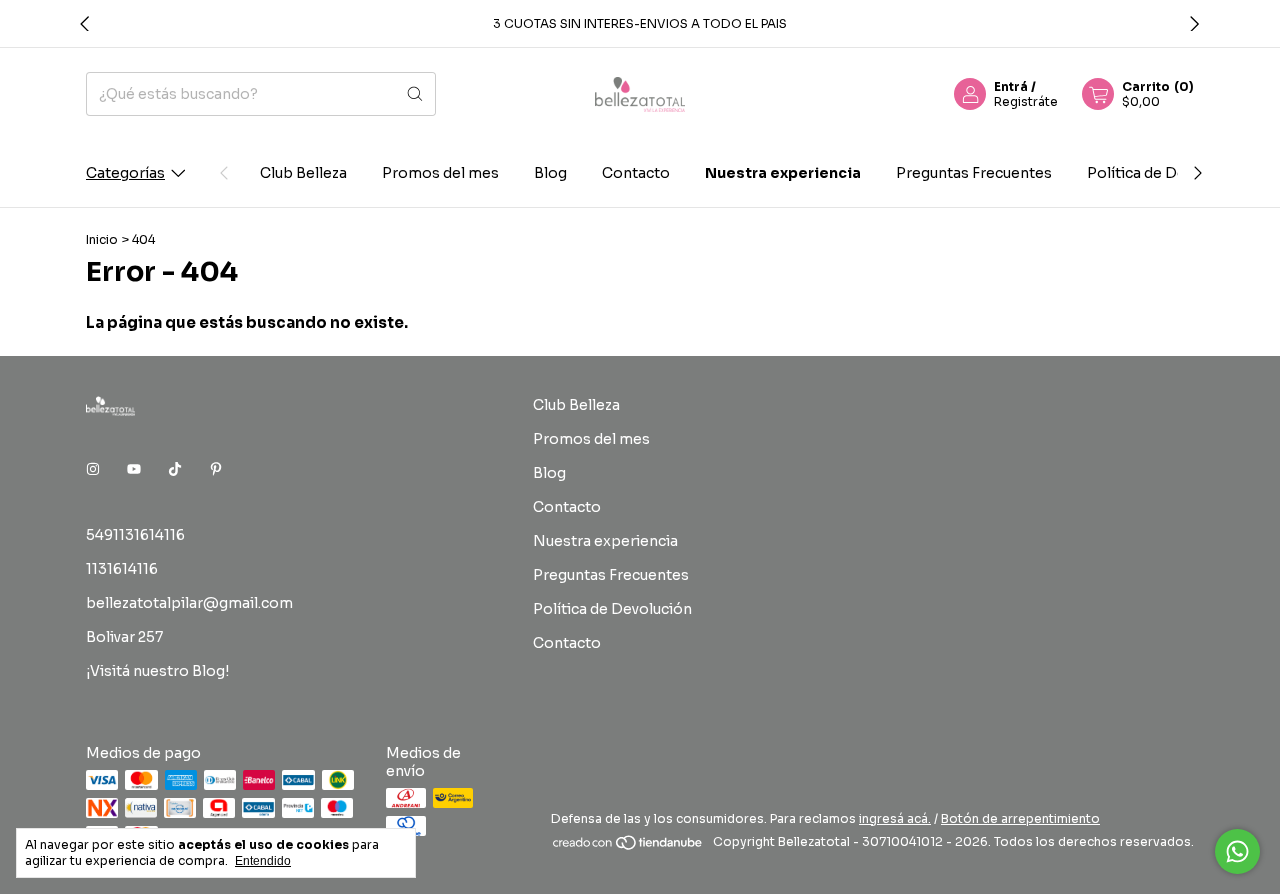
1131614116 (122, 569)
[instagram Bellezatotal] (93, 469)
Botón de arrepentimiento (1020, 818)
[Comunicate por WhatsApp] (1237, 851)
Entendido (263, 861)
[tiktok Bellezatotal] (175, 469)
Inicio (102, 239)
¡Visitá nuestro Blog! (157, 671)
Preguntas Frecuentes (974, 173)
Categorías (125, 173)
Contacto (636, 173)
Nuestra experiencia (783, 173)
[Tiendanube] (628, 846)
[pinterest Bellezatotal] (216, 469)
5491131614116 (135, 535)
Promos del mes (440, 173)
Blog (550, 173)
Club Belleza (303, 173)
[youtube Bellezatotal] (134, 469)
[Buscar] (415, 94)
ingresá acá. (895, 818)
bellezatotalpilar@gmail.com (189, 603)
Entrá (1011, 86)
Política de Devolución (1166, 173)
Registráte (1026, 101)
